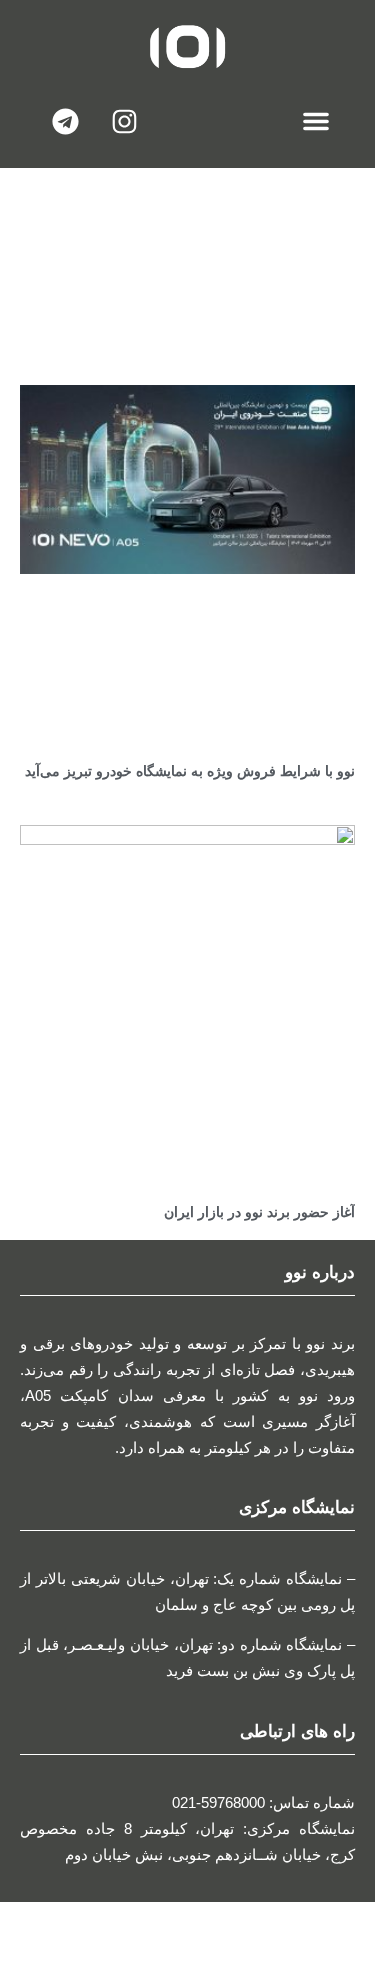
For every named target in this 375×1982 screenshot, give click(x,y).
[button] (316, 121)
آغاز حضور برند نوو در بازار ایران (259, 1212)
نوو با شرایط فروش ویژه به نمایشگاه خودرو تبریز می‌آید (190, 771)
